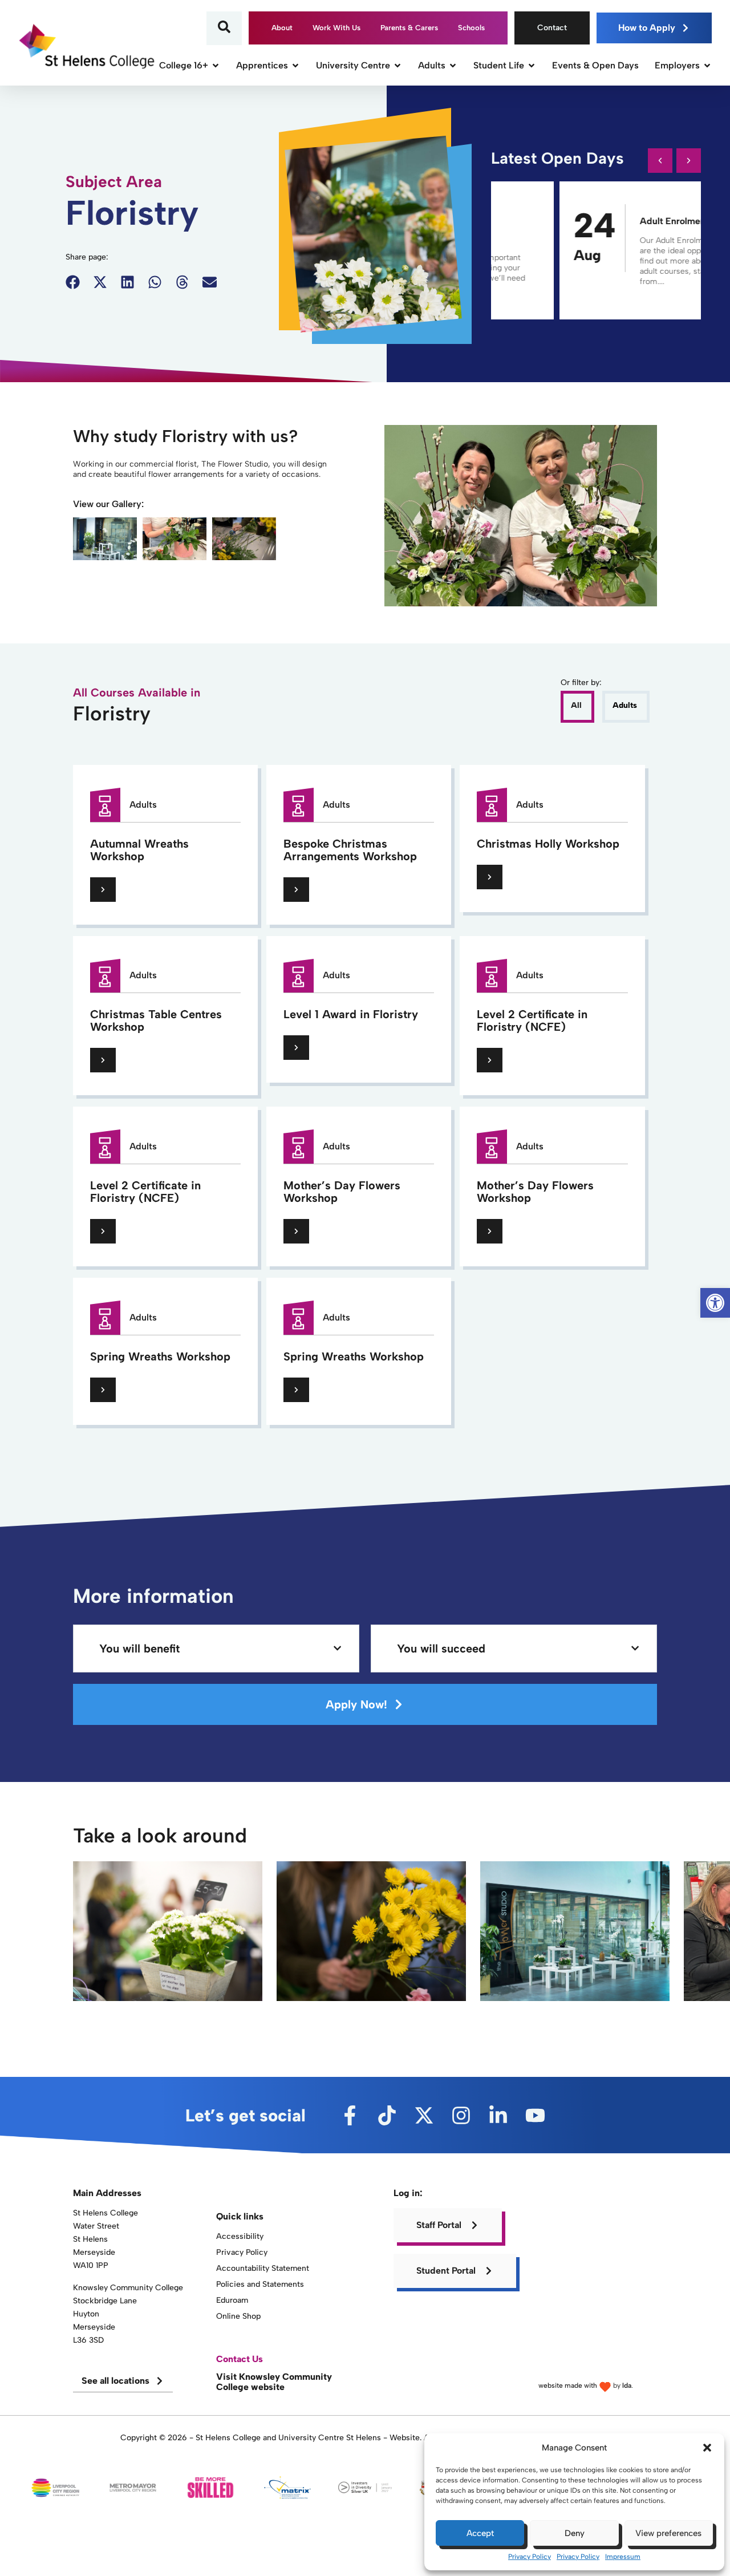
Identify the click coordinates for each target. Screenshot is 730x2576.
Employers (677, 65)
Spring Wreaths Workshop (160, 1356)
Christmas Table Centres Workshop (156, 1020)
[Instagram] (461, 2115)
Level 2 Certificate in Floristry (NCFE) (532, 1020)
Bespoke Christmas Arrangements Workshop (350, 850)
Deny (575, 2533)
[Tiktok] (387, 2115)
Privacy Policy (530, 2557)
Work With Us (336, 28)
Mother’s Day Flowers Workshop (342, 1192)
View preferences (668, 2533)
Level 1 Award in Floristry (351, 1014)
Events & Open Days (595, 65)
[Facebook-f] (350, 2115)
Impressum (623, 2557)
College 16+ (184, 65)
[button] (707, 2448)
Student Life (499, 65)
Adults (432, 65)
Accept (480, 2533)
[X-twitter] (424, 2115)
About (282, 28)
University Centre (353, 65)
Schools (471, 28)
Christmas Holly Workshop (548, 844)
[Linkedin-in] (498, 2115)
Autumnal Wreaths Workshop (139, 850)
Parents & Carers (409, 28)
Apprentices (262, 65)
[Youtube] (535, 2115)
